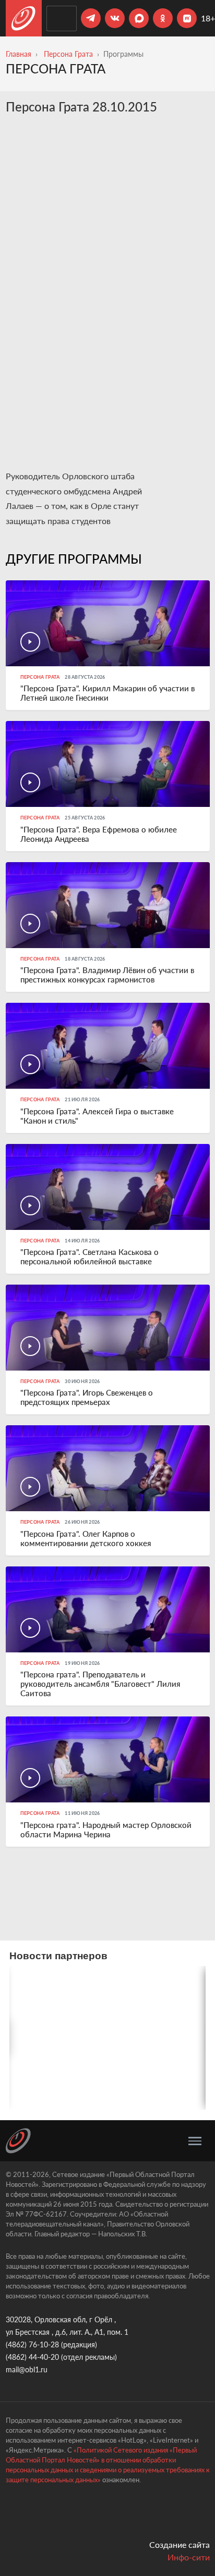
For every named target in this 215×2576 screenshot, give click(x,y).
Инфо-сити (189, 2557)
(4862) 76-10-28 (32, 2344)
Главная (19, 54)
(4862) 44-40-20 (32, 2357)
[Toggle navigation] (195, 2141)
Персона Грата (68, 54)
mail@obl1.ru (27, 2369)
